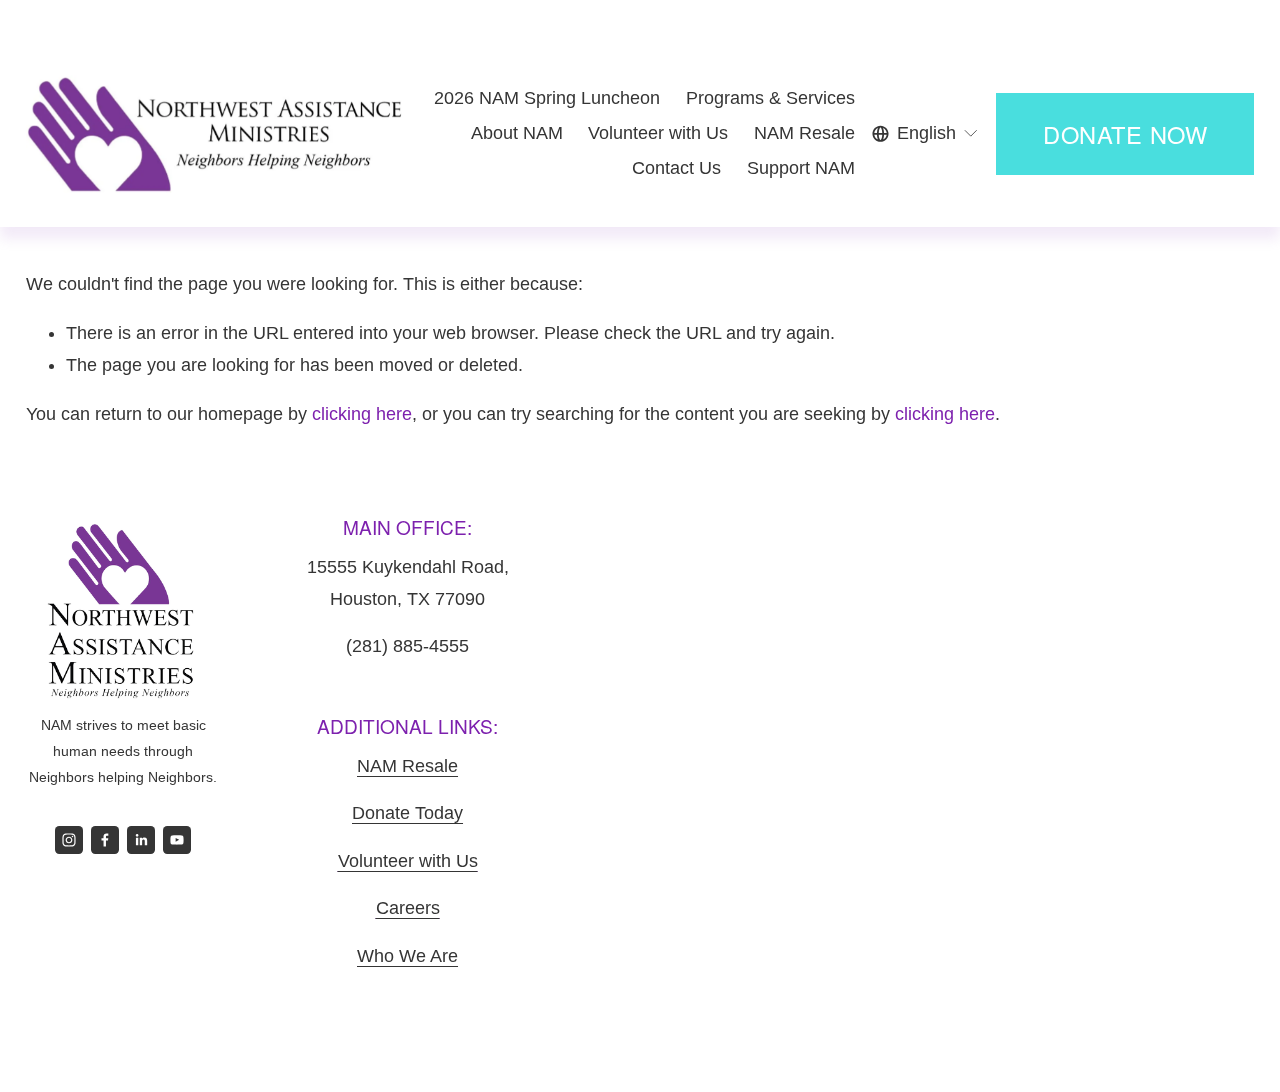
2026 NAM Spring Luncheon (547, 98)
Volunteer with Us (658, 133)
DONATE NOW (1125, 134)
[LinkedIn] (141, 840)
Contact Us (676, 168)
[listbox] (926, 133)
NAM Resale (804, 133)
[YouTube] (177, 840)
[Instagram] (69, 840)
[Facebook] (105, 840)
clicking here (362, 414)
